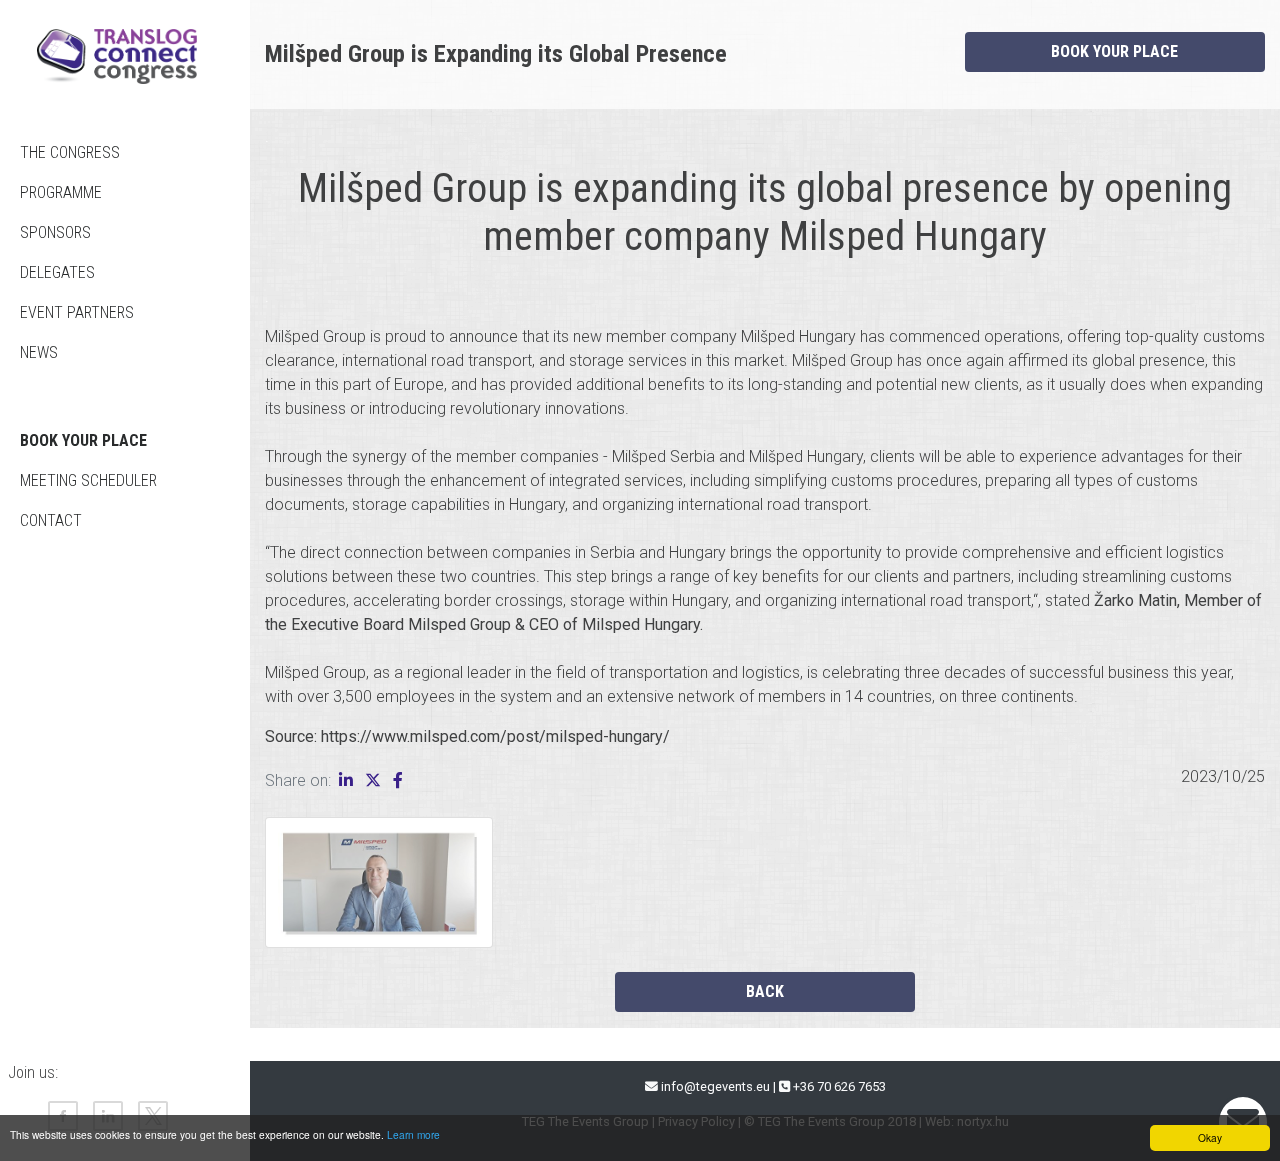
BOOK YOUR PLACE (83, 440)
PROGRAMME (61, 192)
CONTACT (51, 520)
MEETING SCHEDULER (88, 480)
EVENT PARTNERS (77, 312)
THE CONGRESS (70, 152)
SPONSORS (55, 232)
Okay (1210, 1137)
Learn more (413, 1134)
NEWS (39, 352)
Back (765, 991)
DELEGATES (57, 272)
